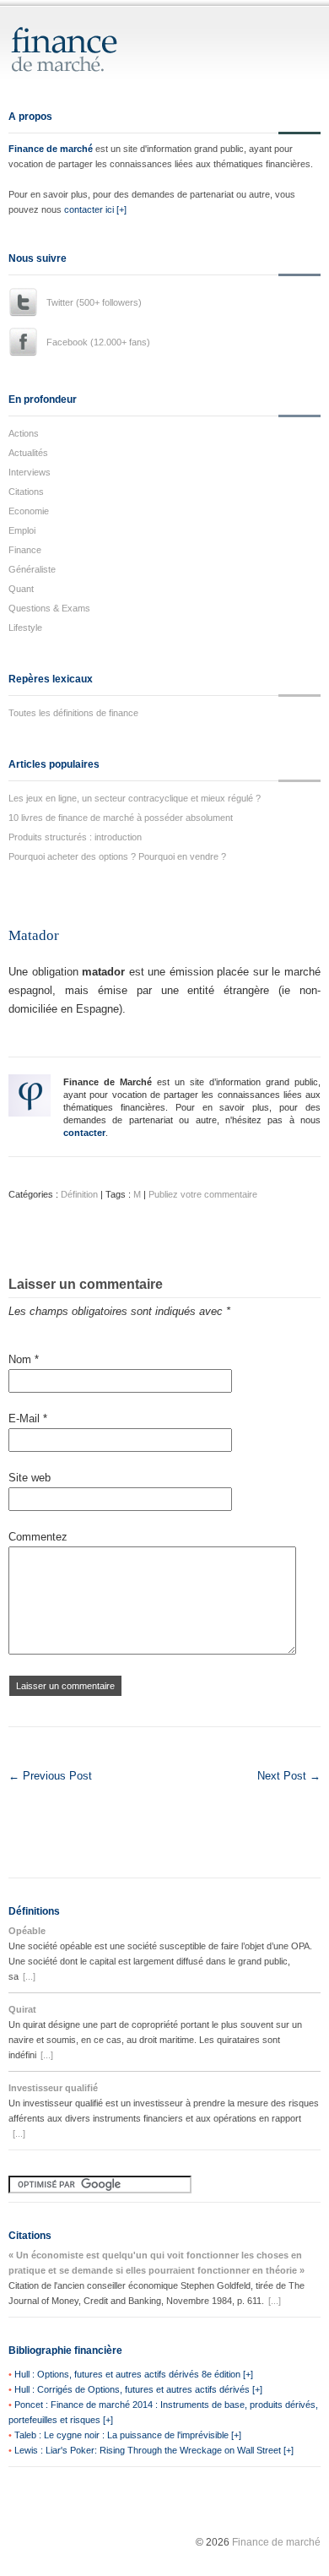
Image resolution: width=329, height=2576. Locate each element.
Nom (24, 1359)
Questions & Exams (49, 608)
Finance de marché (51, 149)
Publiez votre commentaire (203, 1194)
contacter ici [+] (95, 209)
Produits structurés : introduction (75, 837)
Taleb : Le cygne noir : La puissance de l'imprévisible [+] (128, 2435)
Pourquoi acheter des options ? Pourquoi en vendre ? (117, 856)
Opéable (27, 1931)
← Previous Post (50, 1776)
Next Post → (289, 1776)
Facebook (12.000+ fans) (98, 342)
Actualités (28, 453)
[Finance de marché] (82, 65)
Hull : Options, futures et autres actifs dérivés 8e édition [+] (134, 2374)
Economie (29, 511)
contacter (84, 1133)
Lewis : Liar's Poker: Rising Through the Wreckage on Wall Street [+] (154, 2450)
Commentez (38, 1537)
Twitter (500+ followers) (94, 302)
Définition (79, 1194)
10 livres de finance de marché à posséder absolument (121, 818)
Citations (26, 492)
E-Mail (28, 1418)
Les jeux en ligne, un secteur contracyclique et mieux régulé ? (135, 798)
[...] (29, 1976)
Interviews (30, 472)
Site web (30, 1478)
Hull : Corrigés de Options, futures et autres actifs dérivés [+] (138, 2389)
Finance (25, 550)
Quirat (22, 2009)
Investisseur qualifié (53, 2088)
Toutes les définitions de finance (73, 713)
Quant (21, 589)
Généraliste (32, 569)
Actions (24, 433)
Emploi (22, 530)
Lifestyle (25, 628)
